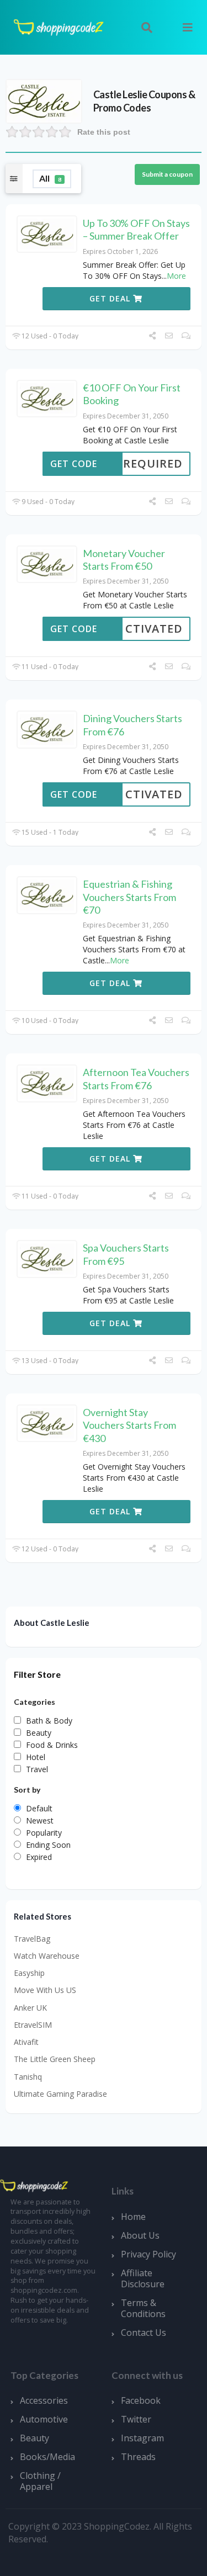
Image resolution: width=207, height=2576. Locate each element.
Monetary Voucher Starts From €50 (124, 560)
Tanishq (28, 2077)
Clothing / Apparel (40, 2481)
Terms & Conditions (143, 2308)
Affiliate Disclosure (143, 2278)
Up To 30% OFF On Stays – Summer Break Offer (136, 229)
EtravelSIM (33, 2025)
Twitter (136, 2419)
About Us (140, 2235)
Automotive (44, 2419)
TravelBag (32, 1939)
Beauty (34, 2438)
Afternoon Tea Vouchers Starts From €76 (136, 1078)
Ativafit (26, 2042)
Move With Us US (45, 1990)
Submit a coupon (167, 174)
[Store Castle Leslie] (44, 100)
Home (133, 2217)
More (176, 276)
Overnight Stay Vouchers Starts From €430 (129, 1425)
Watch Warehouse (47, 1956)
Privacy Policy (148, 2254)
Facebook (141, 2400)
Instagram (142, 2438)
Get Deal (111, 298)
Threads (138, 2457)
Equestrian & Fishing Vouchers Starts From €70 (129, 897)
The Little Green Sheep (55, 2059)
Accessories (44, 2400)
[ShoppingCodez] (59, 26)
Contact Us (144, 2333)
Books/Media (47, 2457)
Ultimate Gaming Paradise (60, 2094)
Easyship (29, 1973)
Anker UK (30, 2008)
